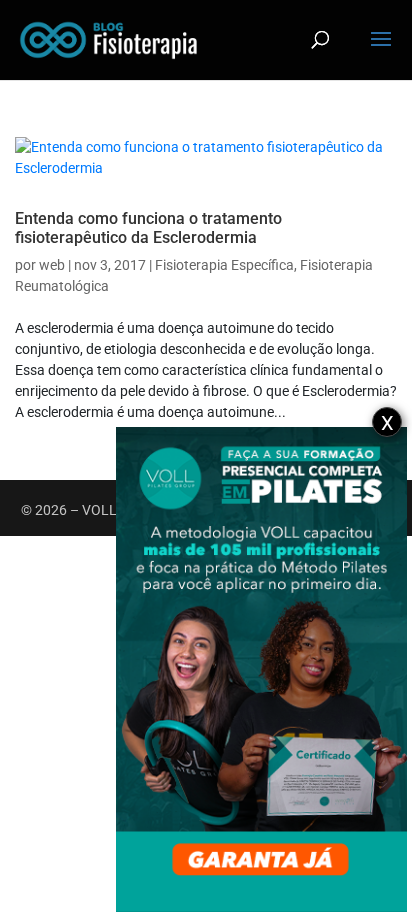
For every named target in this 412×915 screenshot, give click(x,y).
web (52, 265)
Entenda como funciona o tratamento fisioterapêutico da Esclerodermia (148, 228)
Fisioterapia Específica (224, 265)
